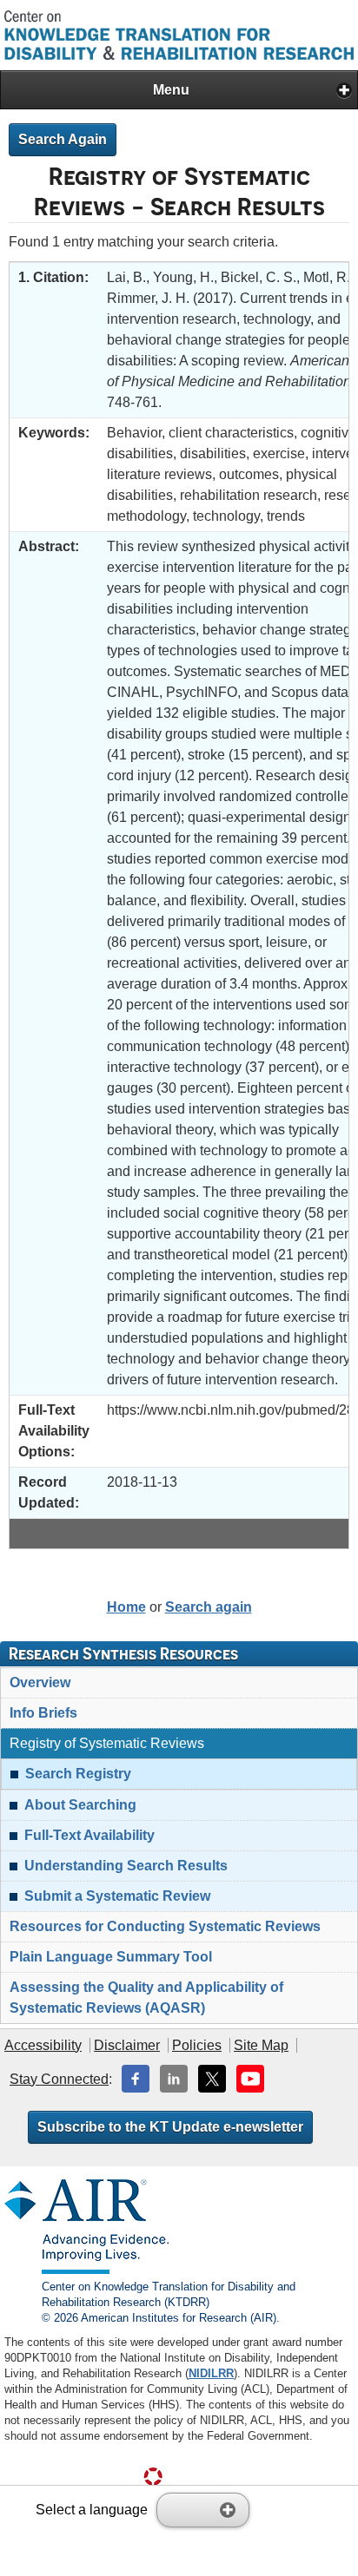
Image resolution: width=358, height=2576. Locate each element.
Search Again (63, 139)
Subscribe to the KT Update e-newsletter (170, 2127)
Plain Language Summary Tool (111, 1957)
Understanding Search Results (126, 1866)
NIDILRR (211, 2373)
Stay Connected (59, 2079)
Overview (40, 1682)
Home (126, 1607)
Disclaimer (127, 2045)
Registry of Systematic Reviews (107, 1743)
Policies (197, 2045)
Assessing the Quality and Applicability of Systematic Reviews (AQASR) (146, 1998)
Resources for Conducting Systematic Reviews (165, 1926)
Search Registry (78, 1774)
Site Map (261, 2045)
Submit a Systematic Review (117, 1896)
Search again (209, 1607)
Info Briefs (43, 1713)
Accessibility (43, 2045)
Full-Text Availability (89, 1835)
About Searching (80, 1805)
